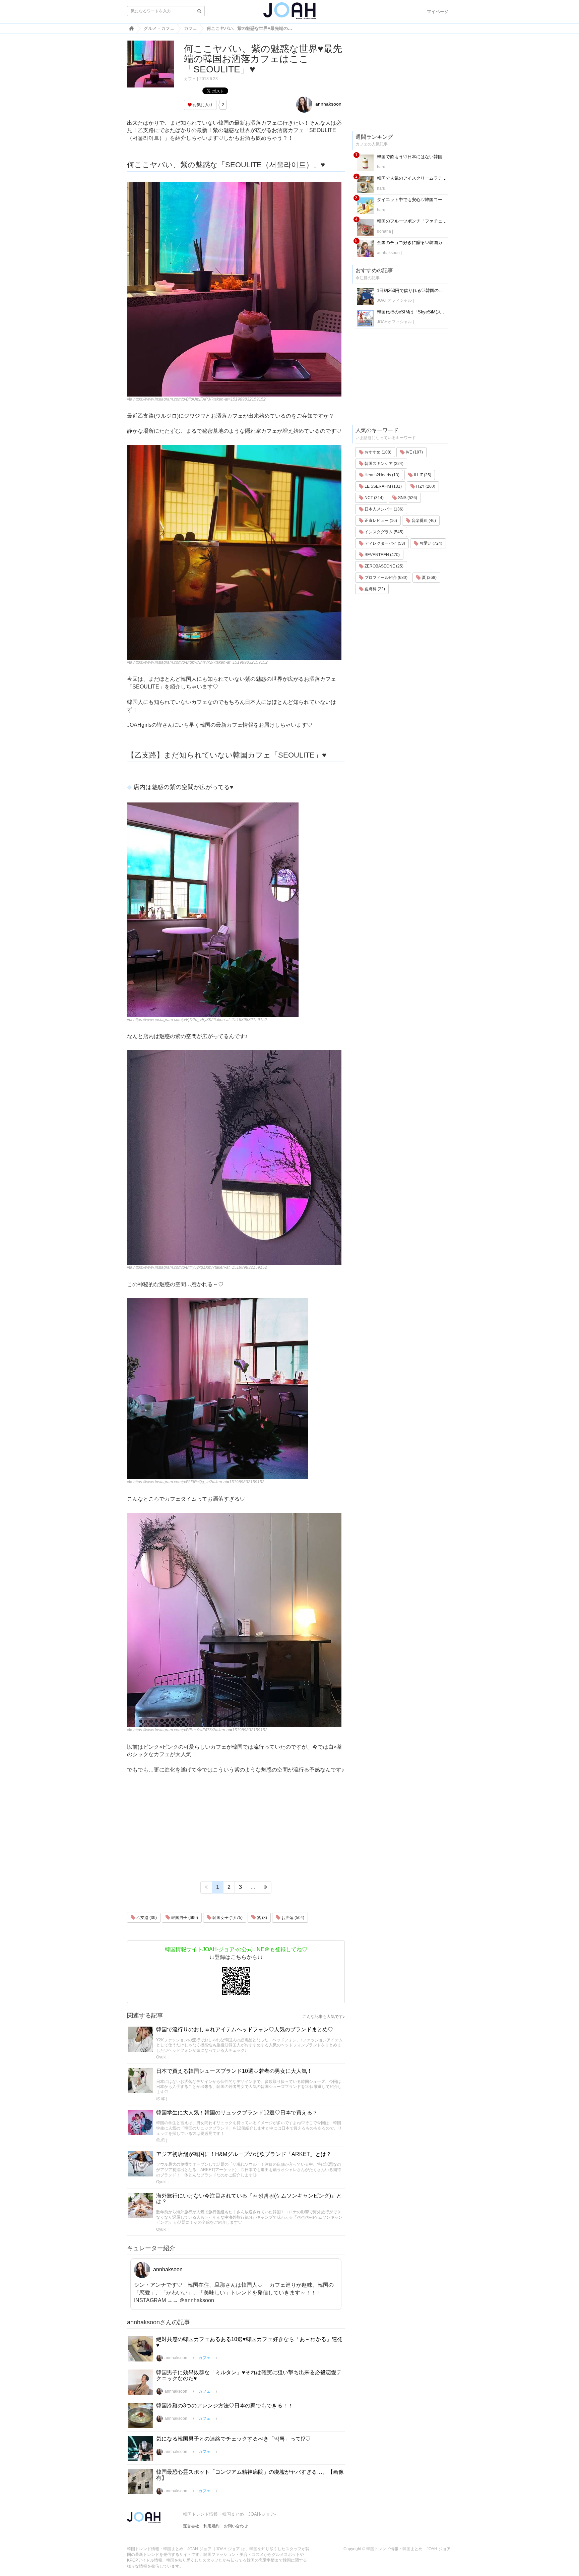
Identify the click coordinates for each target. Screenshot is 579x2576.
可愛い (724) (430, 543)
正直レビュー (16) (380, 521)
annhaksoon (328, 104)
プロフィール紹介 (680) (385, 578)
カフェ (190, 79)
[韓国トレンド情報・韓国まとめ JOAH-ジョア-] (289, 13)
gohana (384, 231)
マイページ (438, 12)
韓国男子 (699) (184, 1918)
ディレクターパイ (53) (384, 543)
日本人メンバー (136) (383, 509)
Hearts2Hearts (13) (381, 475)
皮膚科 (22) (374, 589)
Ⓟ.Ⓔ (161, 2099)
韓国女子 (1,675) (227, 1918)
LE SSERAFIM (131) (383, 486)
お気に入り (202, 105)
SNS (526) (407, 498)
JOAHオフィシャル (394, 300)
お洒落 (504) (292, 1918)
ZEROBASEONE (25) (383, 566)
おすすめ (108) (377, 452)
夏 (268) (429, 578)
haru (381, 167)
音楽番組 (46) (423, 521)
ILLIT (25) (422, 475)
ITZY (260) (425, 486)
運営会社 (191, 2526)
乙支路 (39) (146, 1918)
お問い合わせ (236, 2526)
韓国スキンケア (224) (383, 464)
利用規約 (211, 2526)
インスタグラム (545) (383, 532)
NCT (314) (374, 498)
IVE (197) (414, 452)
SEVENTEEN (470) (382, 555)
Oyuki (161, 2057)
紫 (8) (262, 1918)
